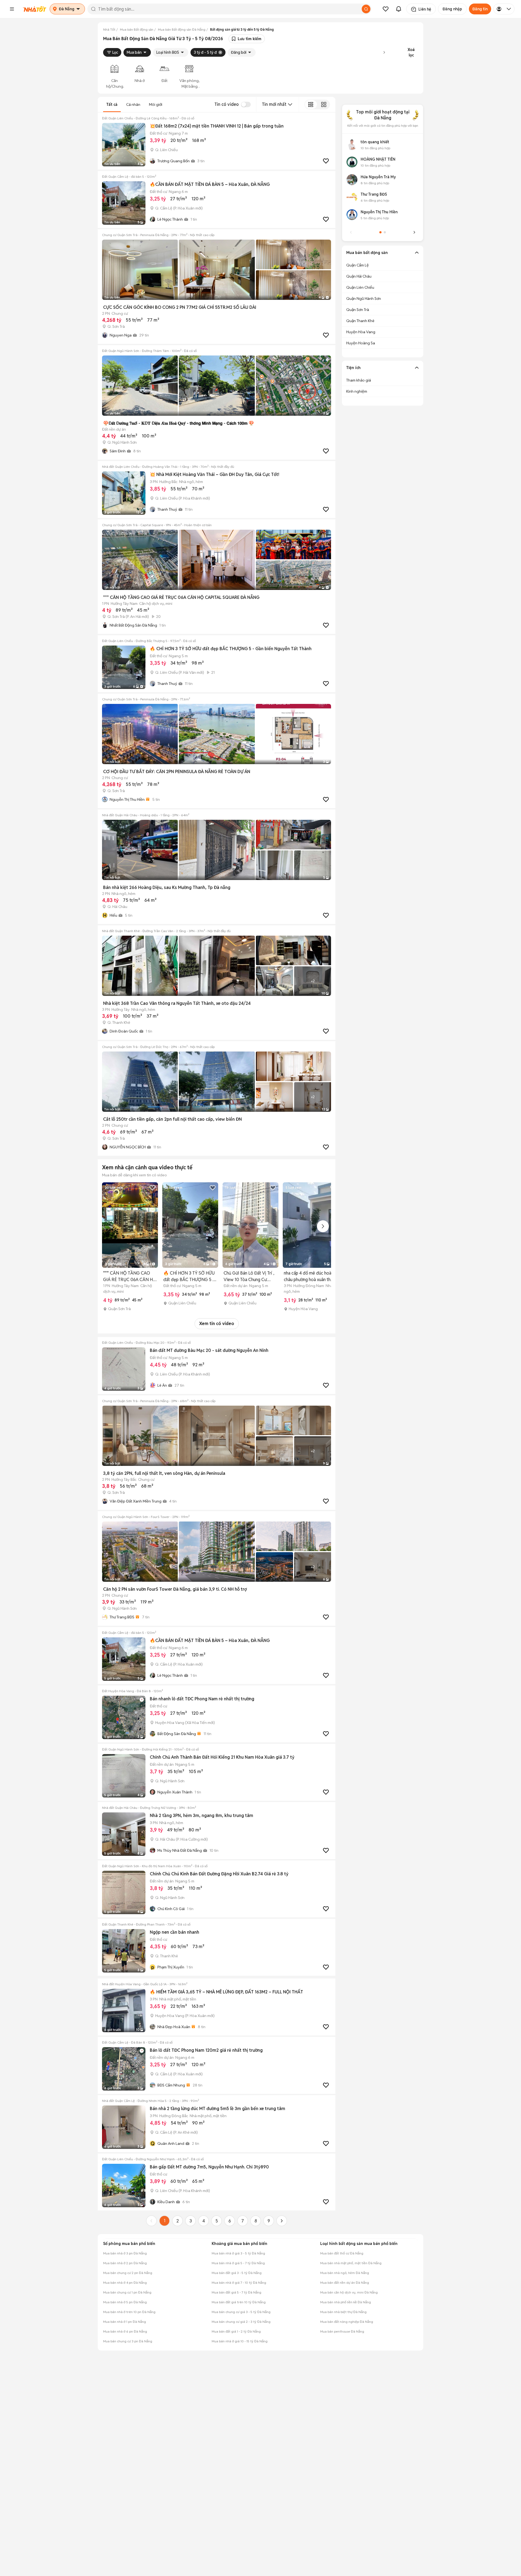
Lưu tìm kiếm (250, 39)
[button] (12, 9)
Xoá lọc (411, 52)
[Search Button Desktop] (366, 9)
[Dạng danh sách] (311, 104)
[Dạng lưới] (324, 104)
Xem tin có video (217, 1324)
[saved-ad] (386, 9)
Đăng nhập (452, 9)
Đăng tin (480, 9)
